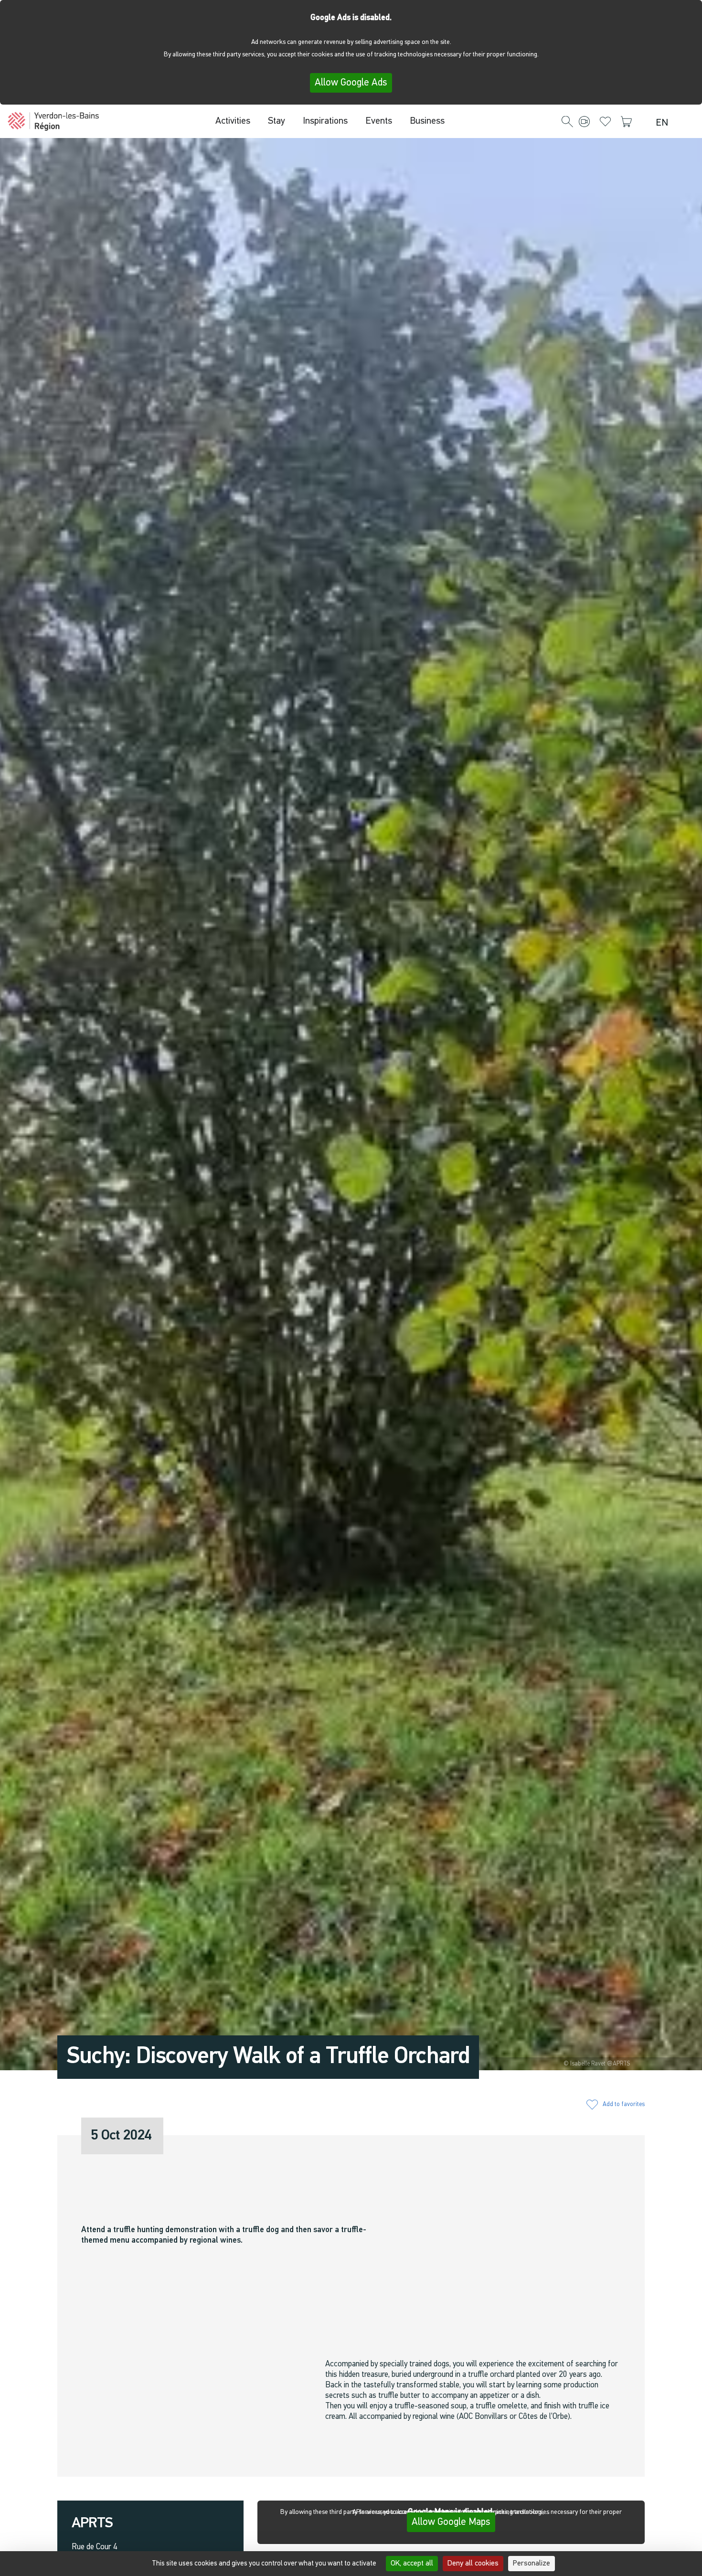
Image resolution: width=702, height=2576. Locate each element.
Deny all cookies (473, 2564)
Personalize (532, 2564)
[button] (567, 122)
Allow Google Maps (451, 2522)
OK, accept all (412, 2564)
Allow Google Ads (351, 83)
